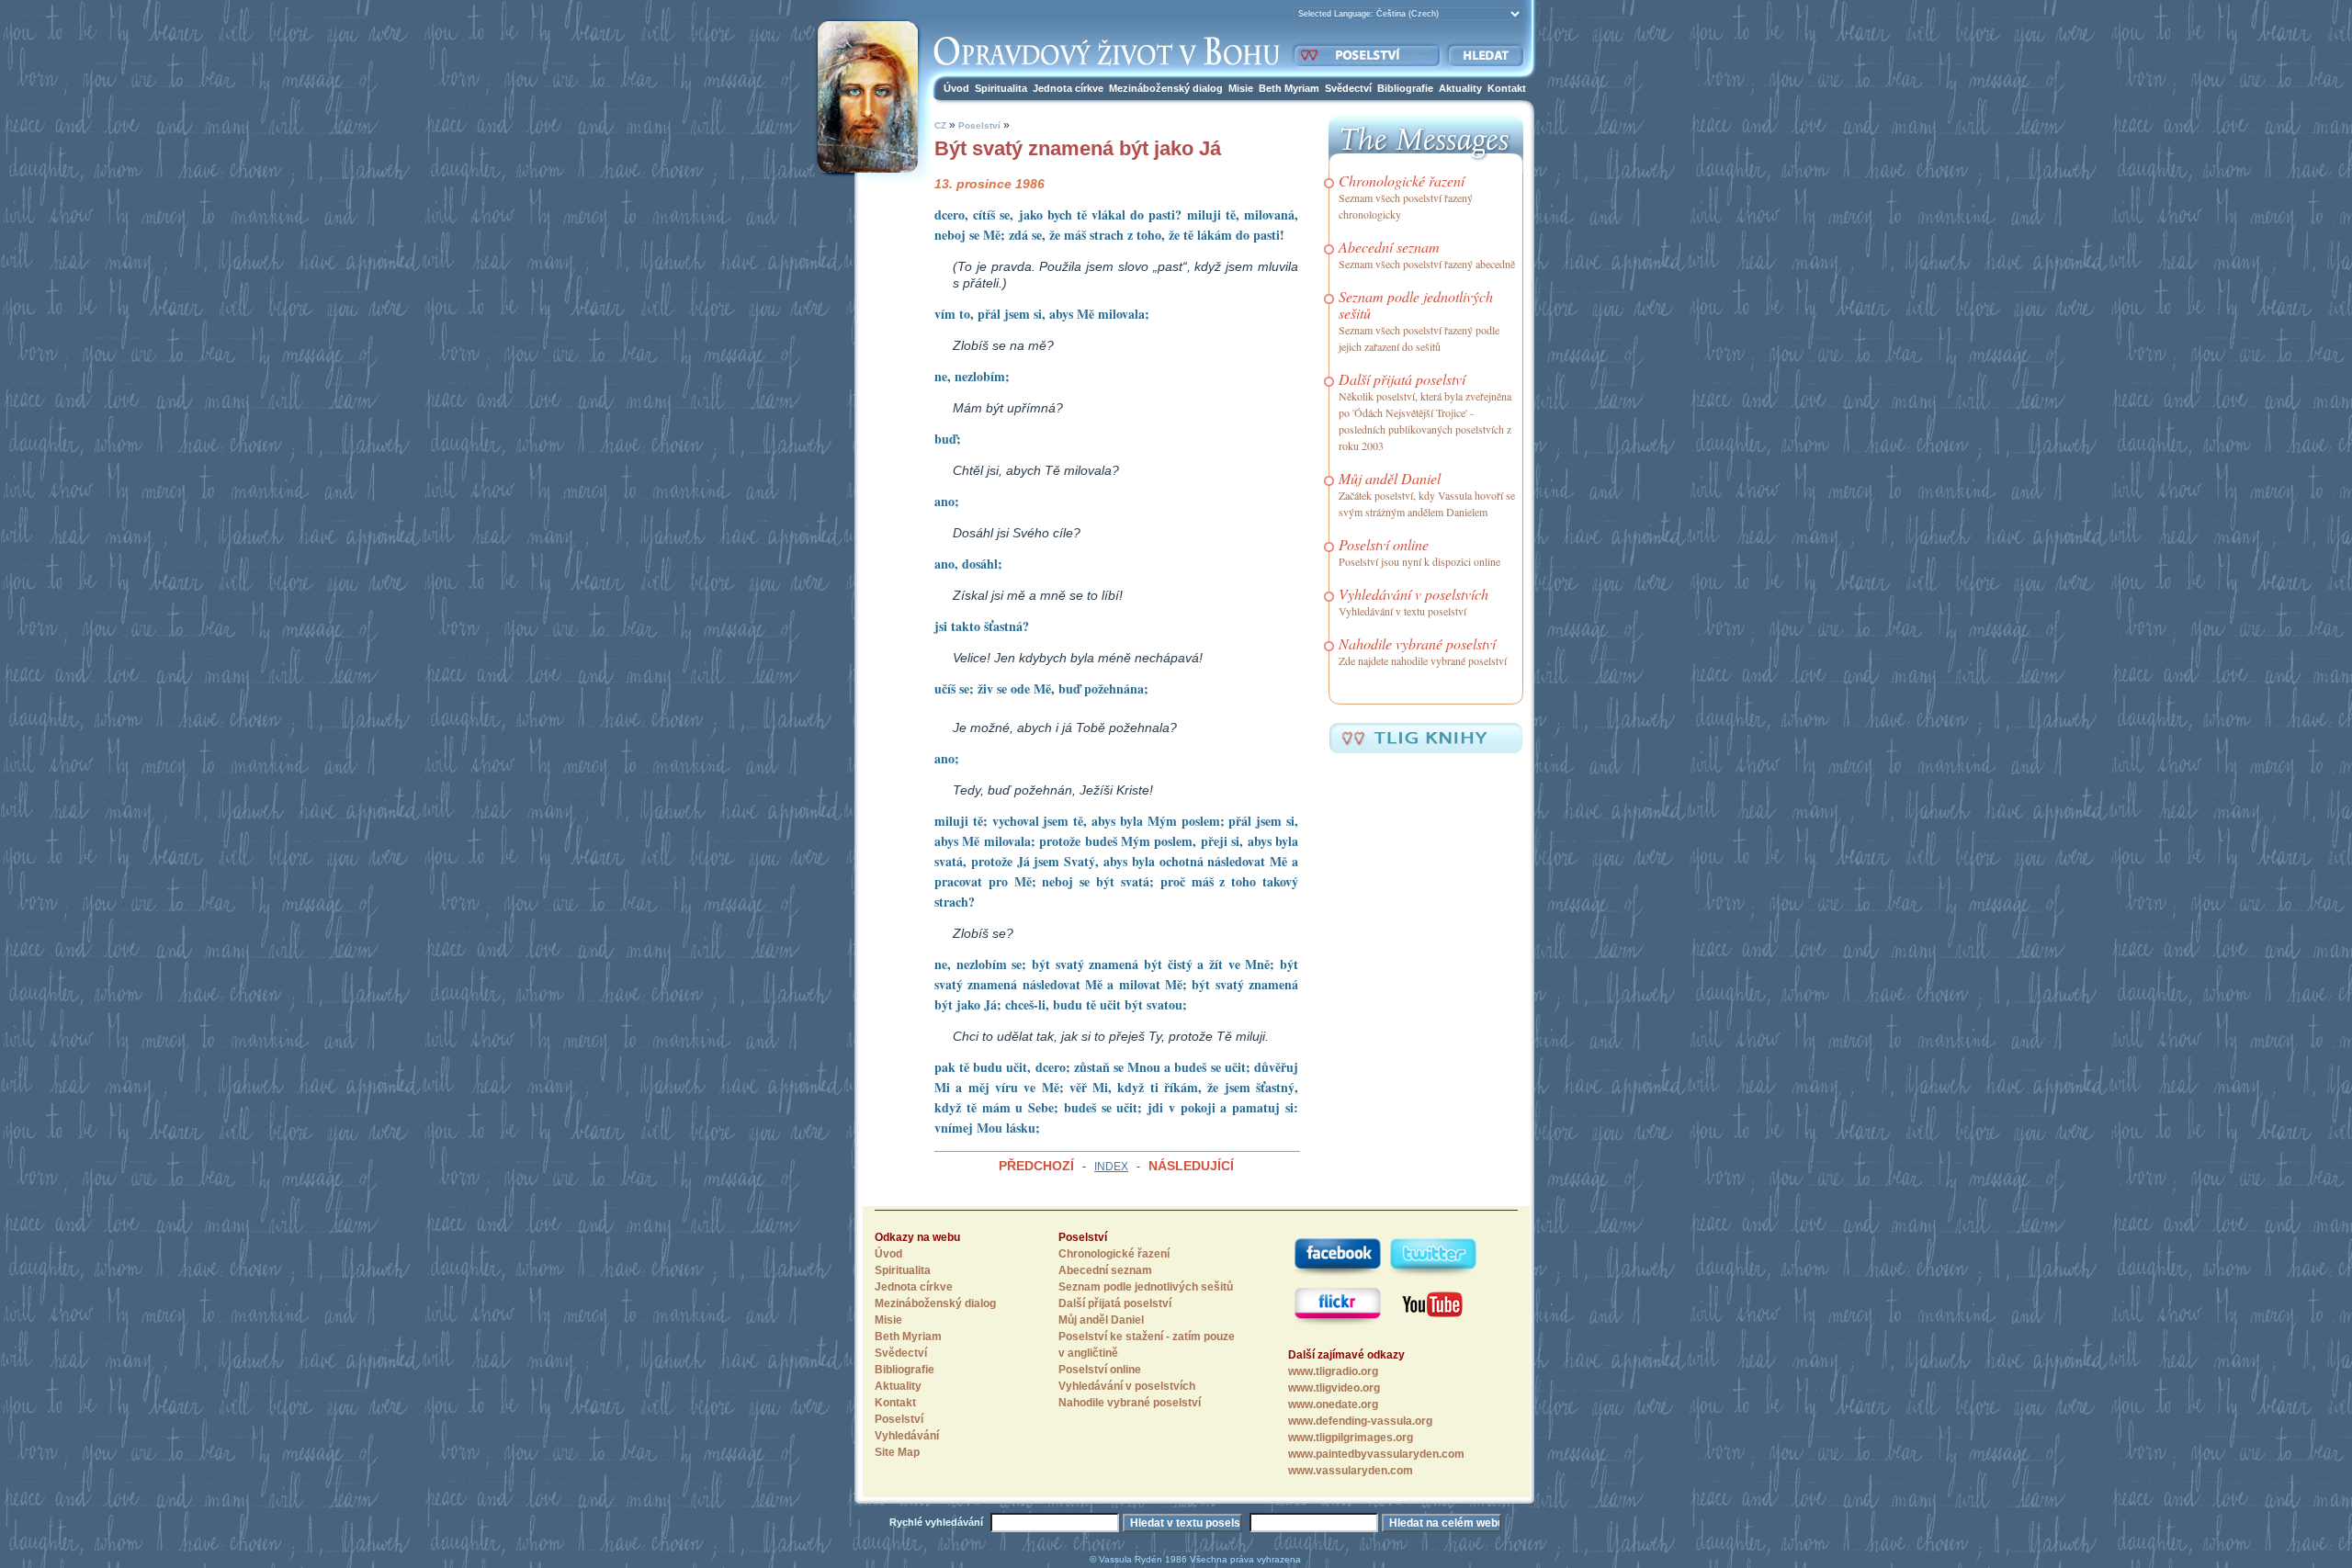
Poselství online (1384, 544)
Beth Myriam (1289, 88)
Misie (1241, 88)
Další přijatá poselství (1402, 379)
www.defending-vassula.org (1360, 1421)
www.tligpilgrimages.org (1351, 1438)
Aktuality (1460, 88)
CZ (940, 125)
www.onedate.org (1333, 1404)
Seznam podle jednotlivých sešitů (1416, 305)
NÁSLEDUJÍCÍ (1191, 1166)
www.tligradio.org (1333, 1371)
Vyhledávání (907, 1436)
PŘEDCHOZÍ (1036, 1166)
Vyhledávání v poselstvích (1413, 594)
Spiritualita (1001, 88)
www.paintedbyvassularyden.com (1376, 1454)
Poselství (979, 125)
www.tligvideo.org (1334, 1388)
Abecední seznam (1389, 247)
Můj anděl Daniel (1390, 478)
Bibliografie (1405, 88)
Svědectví (1348, 88)
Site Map (897, 1452)
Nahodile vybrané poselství (1417, 643)
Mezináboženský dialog (1166, 88)
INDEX (1111, 1167)
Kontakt (1507, 88)
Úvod (956, 88)
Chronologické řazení (1402, 180)
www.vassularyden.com (1351, 1471)
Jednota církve (1068, 88)
